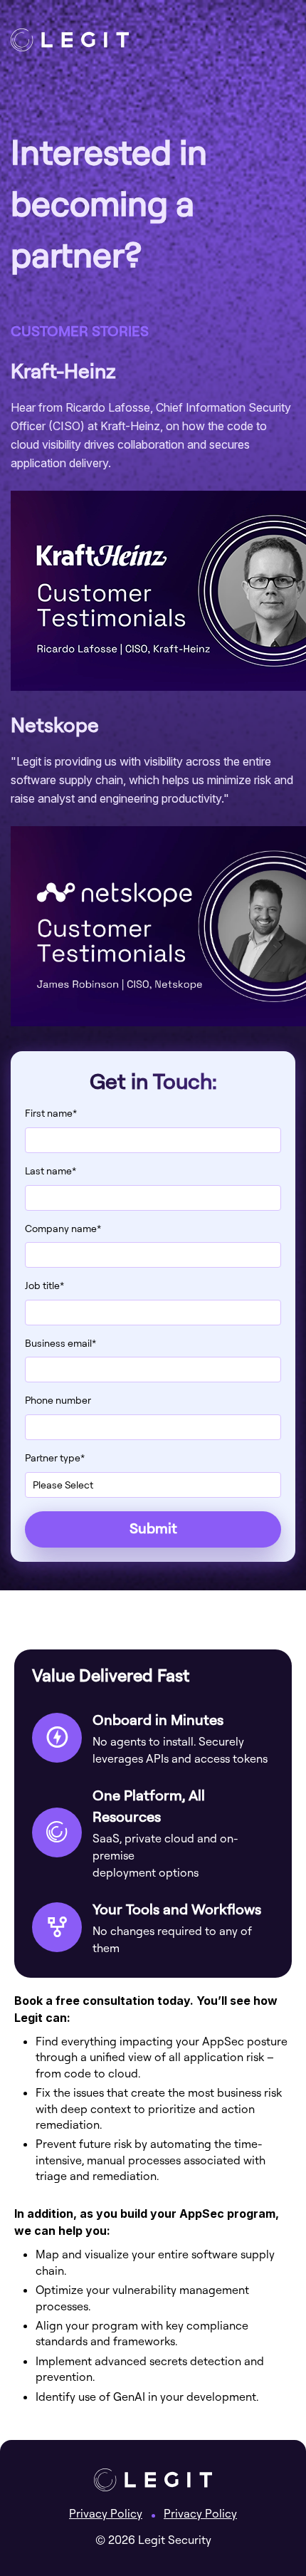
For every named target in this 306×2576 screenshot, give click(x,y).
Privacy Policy (106, 2513)
